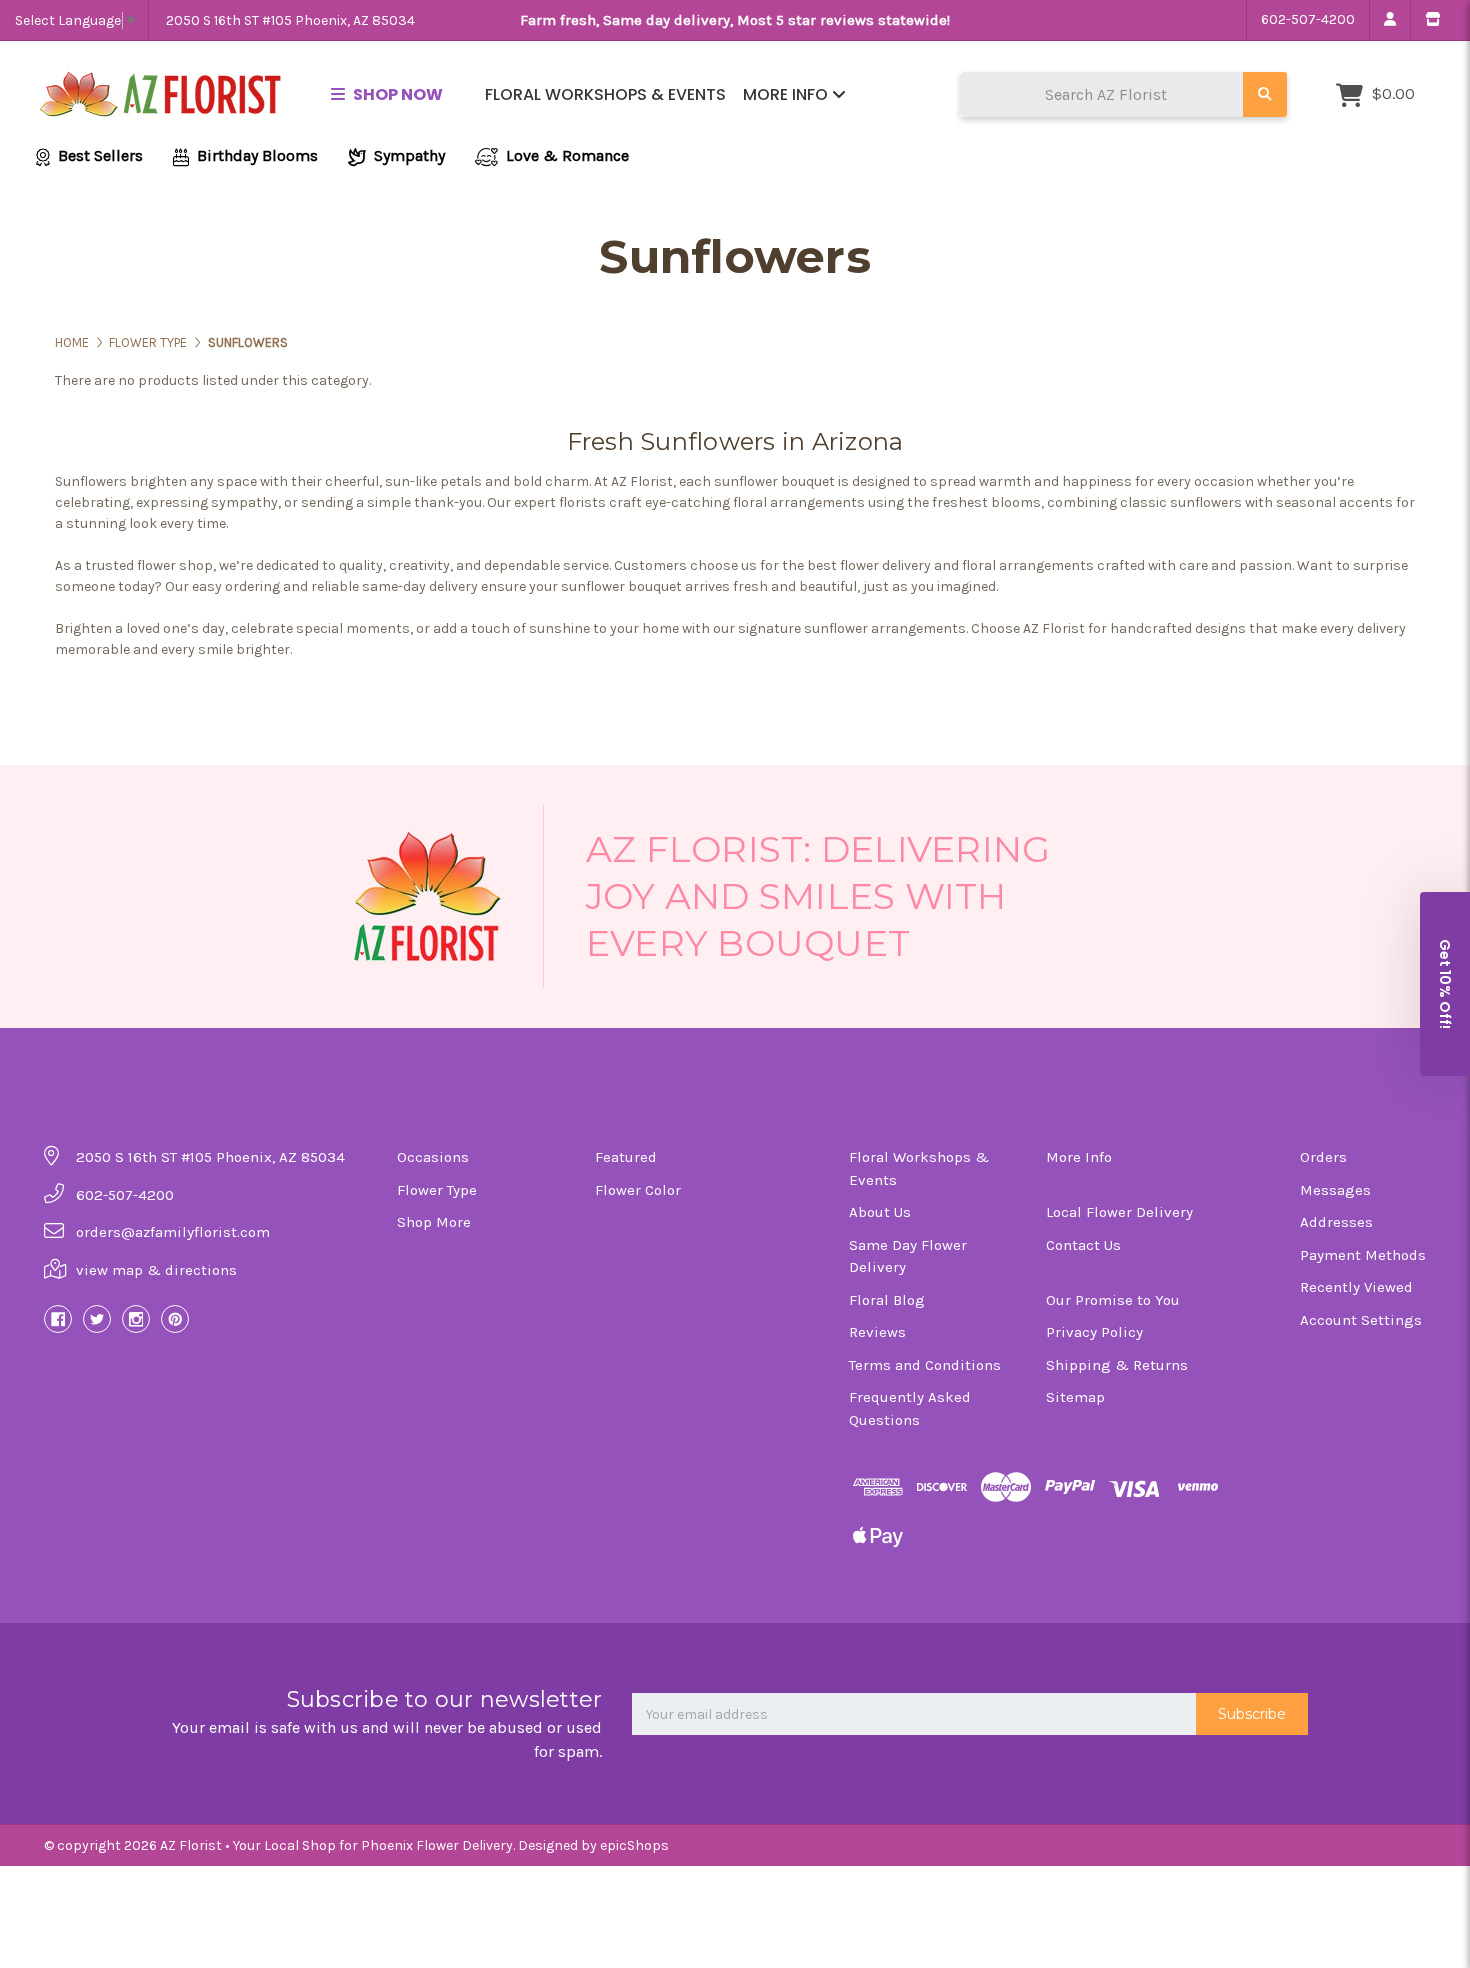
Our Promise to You (1113, 1300)
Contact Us (1083, 1245)
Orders (1323, 1157)
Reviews (877, 1332)
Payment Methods (1363, 1255)
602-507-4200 (1308, 19)
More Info (787, 94)
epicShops (634, 1845)
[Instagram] (136, 1319)
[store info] (1432, 20)
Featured (626, 1157)
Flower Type (437, 1190)
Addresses (1336, 1222)
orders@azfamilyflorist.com (173, 1232)
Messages (1335, 1190)
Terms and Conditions (925, 1365)
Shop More (434, 1222)
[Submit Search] (1265, 94)
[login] (1389, 20)
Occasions (433, 1157)
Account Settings (1361, 1320)
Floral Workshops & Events (605, 94)
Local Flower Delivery (1119, 1212)
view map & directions (156, 1270)
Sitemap (1075, 1397)
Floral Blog (887, 1300)
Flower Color (638, 1190)
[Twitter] (97, 1319)
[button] (1445, 984)
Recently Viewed (1356, 1287)
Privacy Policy (1094, 1332)
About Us (880, 1212)
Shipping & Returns (1117, 1365)
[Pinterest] (175, 1319)
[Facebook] (58, 1319)
